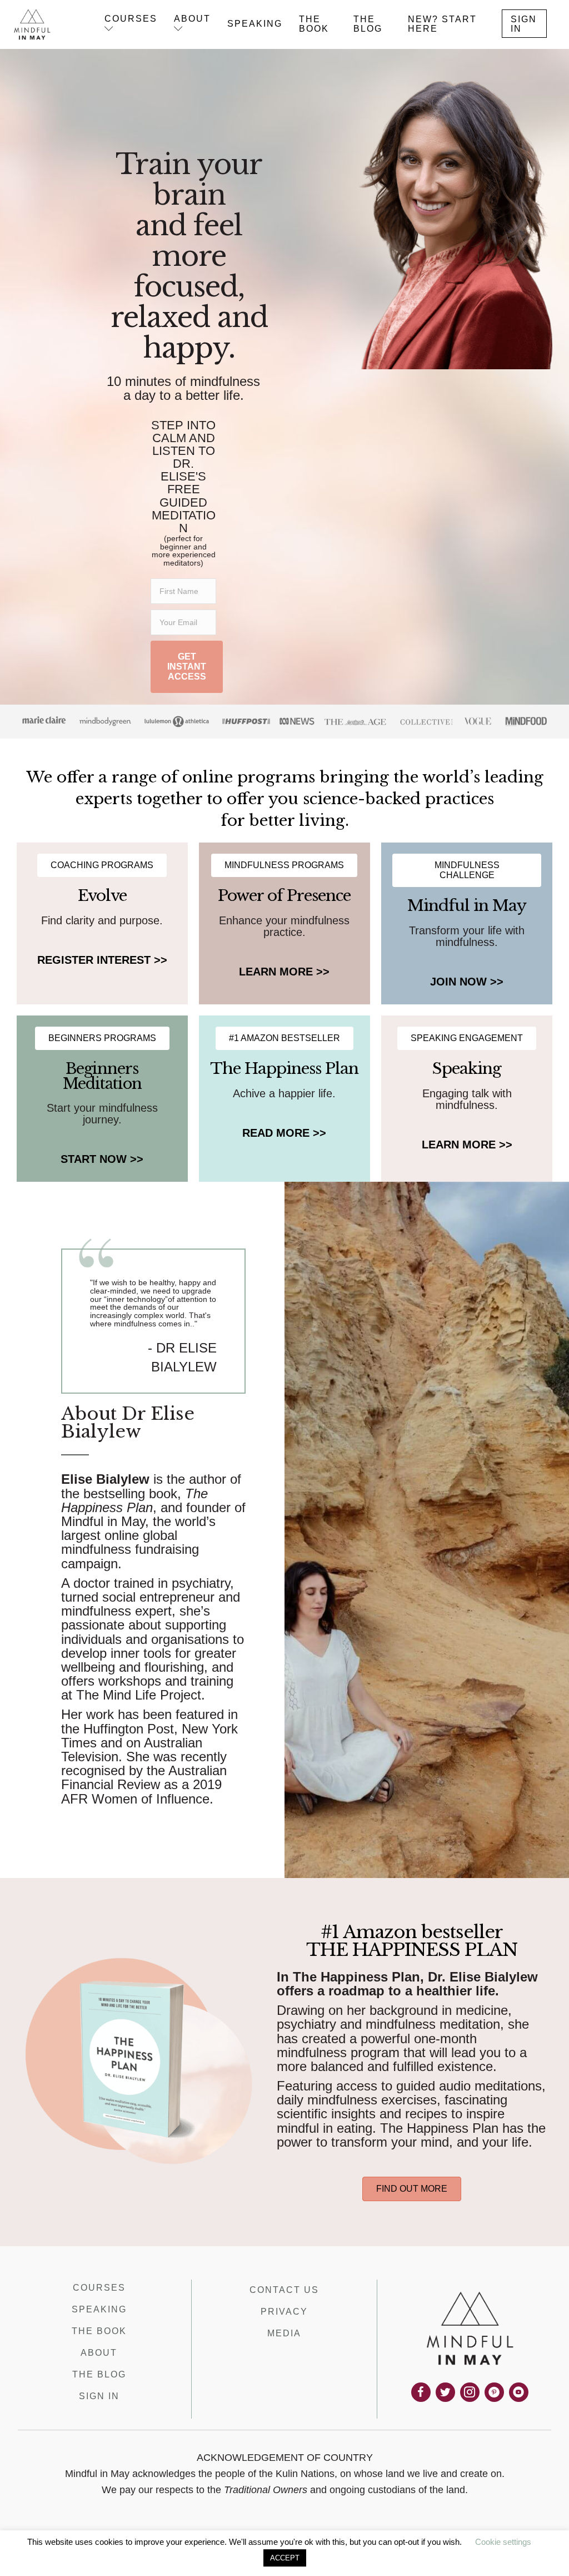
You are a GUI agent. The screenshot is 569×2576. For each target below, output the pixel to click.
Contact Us (284, 2290)
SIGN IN (524, 24)
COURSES (131, 19)
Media (284, 2333)
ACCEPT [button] (285, 2558)
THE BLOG (368, 24)
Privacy (284, 2312)
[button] (187, 667)
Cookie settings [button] (503, 2542)
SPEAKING (255, 24)
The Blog (99, 2374)
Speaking (99, 2309)
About (99, 2353)
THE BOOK (314, 24)
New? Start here (442, 24)
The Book (99, 2331)
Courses (99, 2288)
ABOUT (192, 19)
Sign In (99, 2396)
